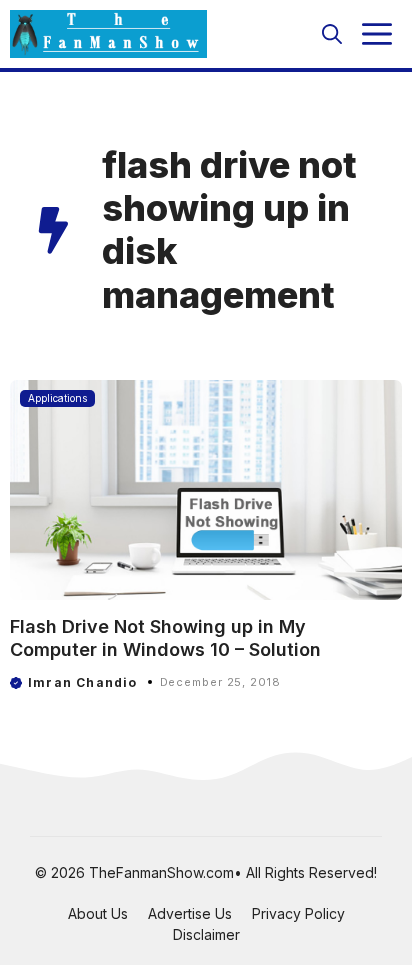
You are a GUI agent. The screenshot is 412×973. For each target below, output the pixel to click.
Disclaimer (206, 934)
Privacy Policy (298, 913)
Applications (57, 398)
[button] (332, 34)
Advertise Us (190, 913)
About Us (98, 913)
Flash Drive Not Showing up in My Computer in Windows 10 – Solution (165, 638)
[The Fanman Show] (108, 34)
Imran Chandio (83, 682)
